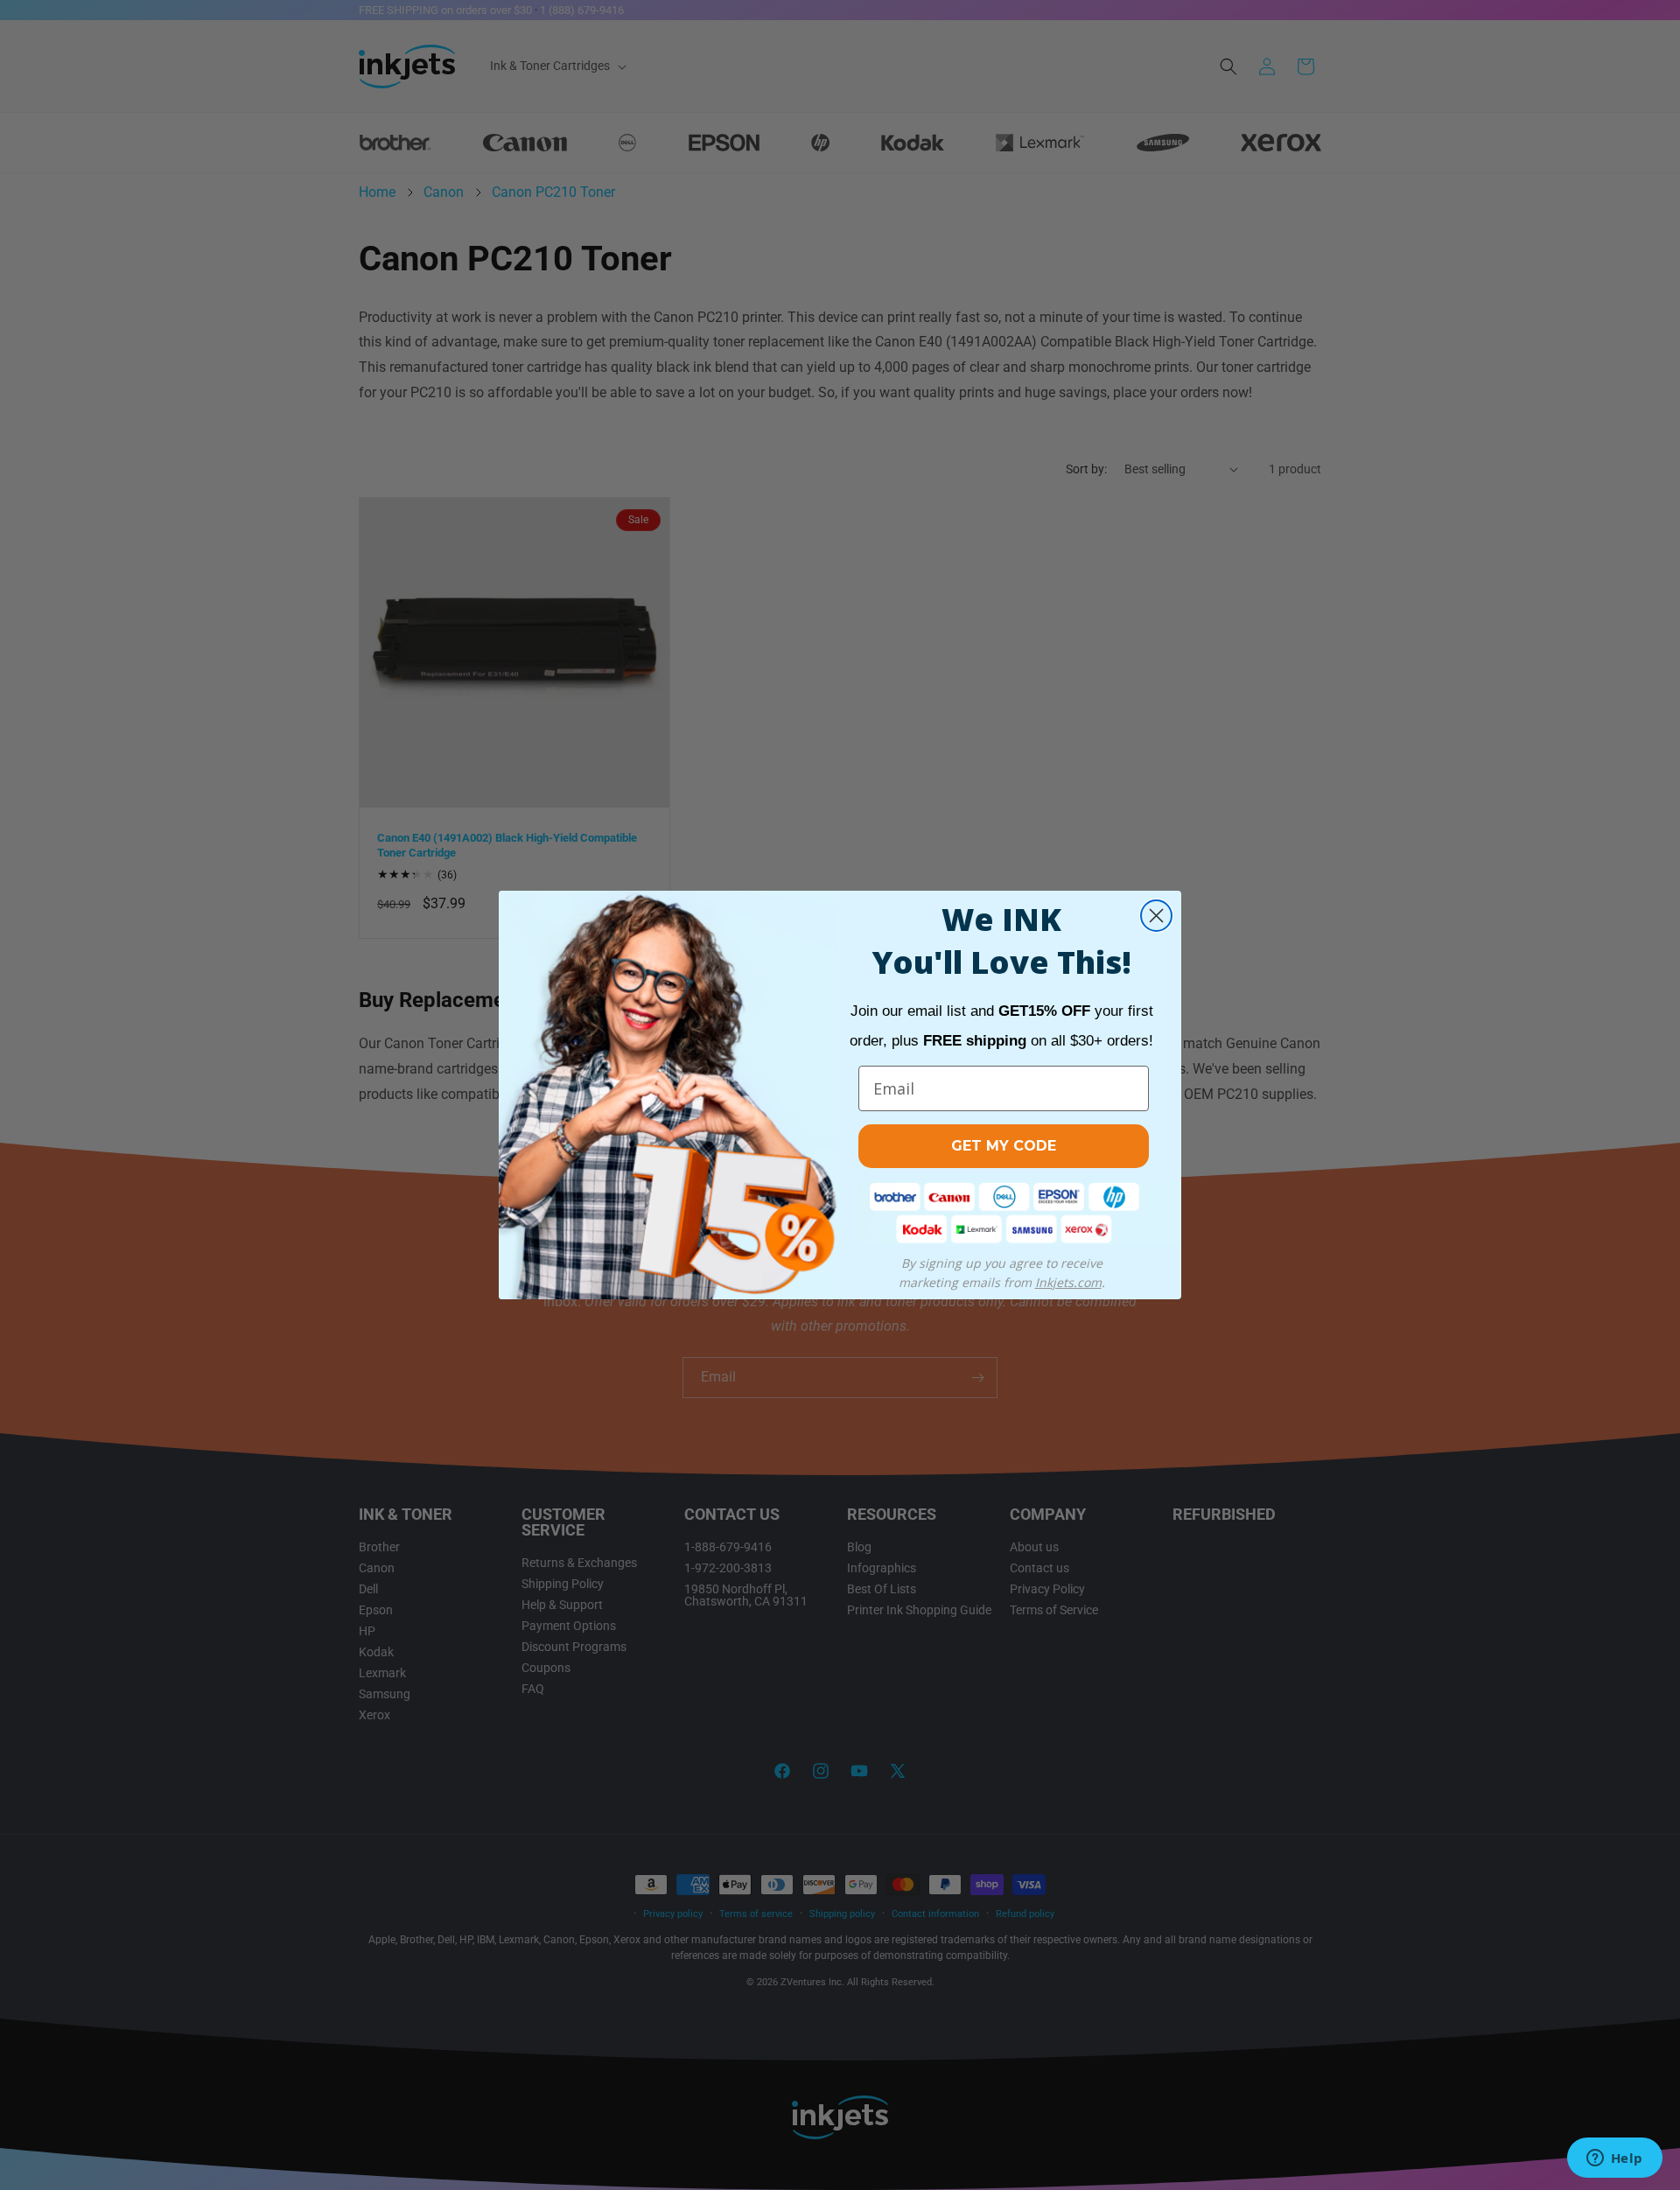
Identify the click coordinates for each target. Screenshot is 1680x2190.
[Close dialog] (1156, 916)
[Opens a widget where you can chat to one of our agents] (1614, 2159)
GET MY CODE (1004, 1146)
